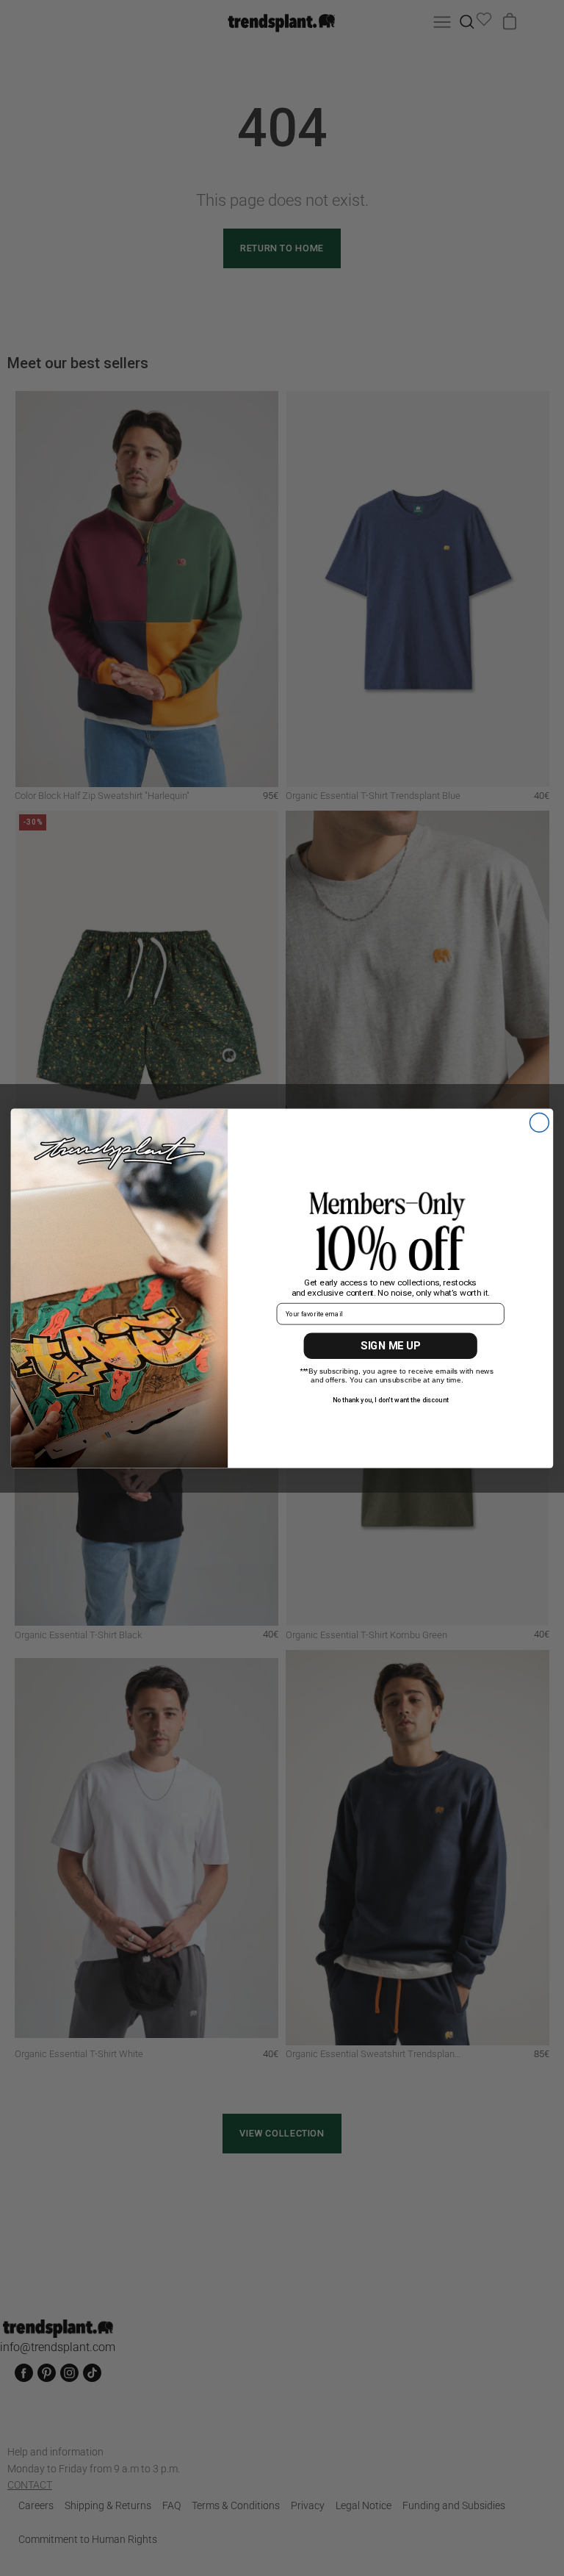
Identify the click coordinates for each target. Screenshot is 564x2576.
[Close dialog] (539, 1122)
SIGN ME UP (390, 1346)
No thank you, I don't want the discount (391, 1399)
